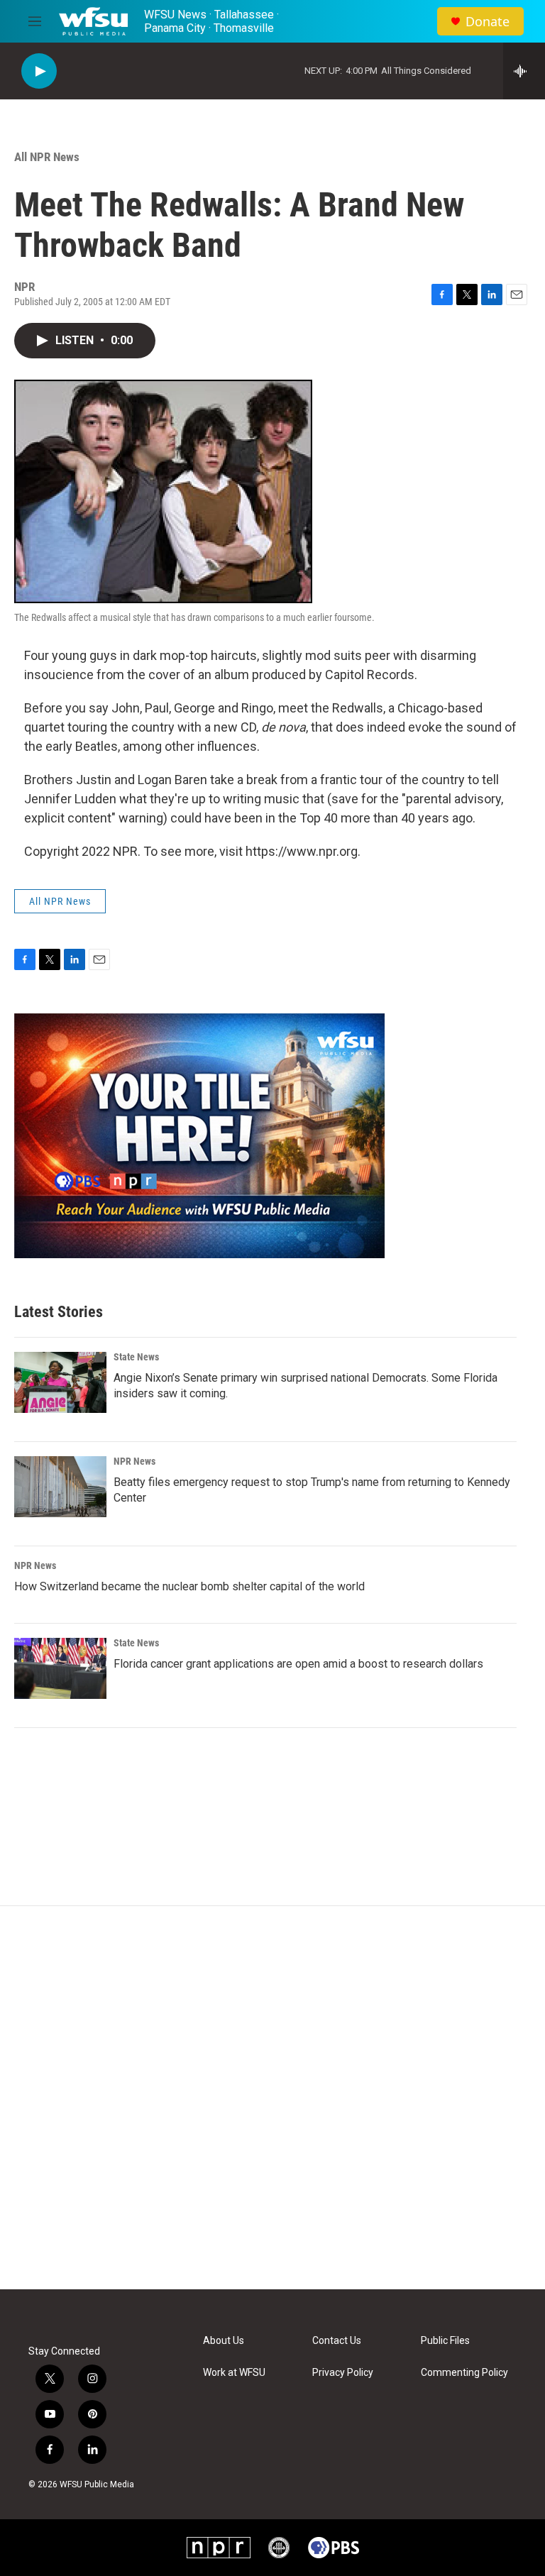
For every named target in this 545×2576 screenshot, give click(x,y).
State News (136, 1357)
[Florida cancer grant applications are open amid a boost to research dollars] (60, 1668)
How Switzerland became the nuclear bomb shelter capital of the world (189, 1586)
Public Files (445, 2341)
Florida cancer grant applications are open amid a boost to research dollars (298, 1664)
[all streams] (524, 71)
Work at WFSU (234, 2373)
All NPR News (47, 157)
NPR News (134, 1461)
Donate (488, 22)
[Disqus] (272, 2098)
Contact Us (337, 2341)
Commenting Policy (464, 2373)
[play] (39, 71)
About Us (224, 2341)
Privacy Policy (343, 2373)
